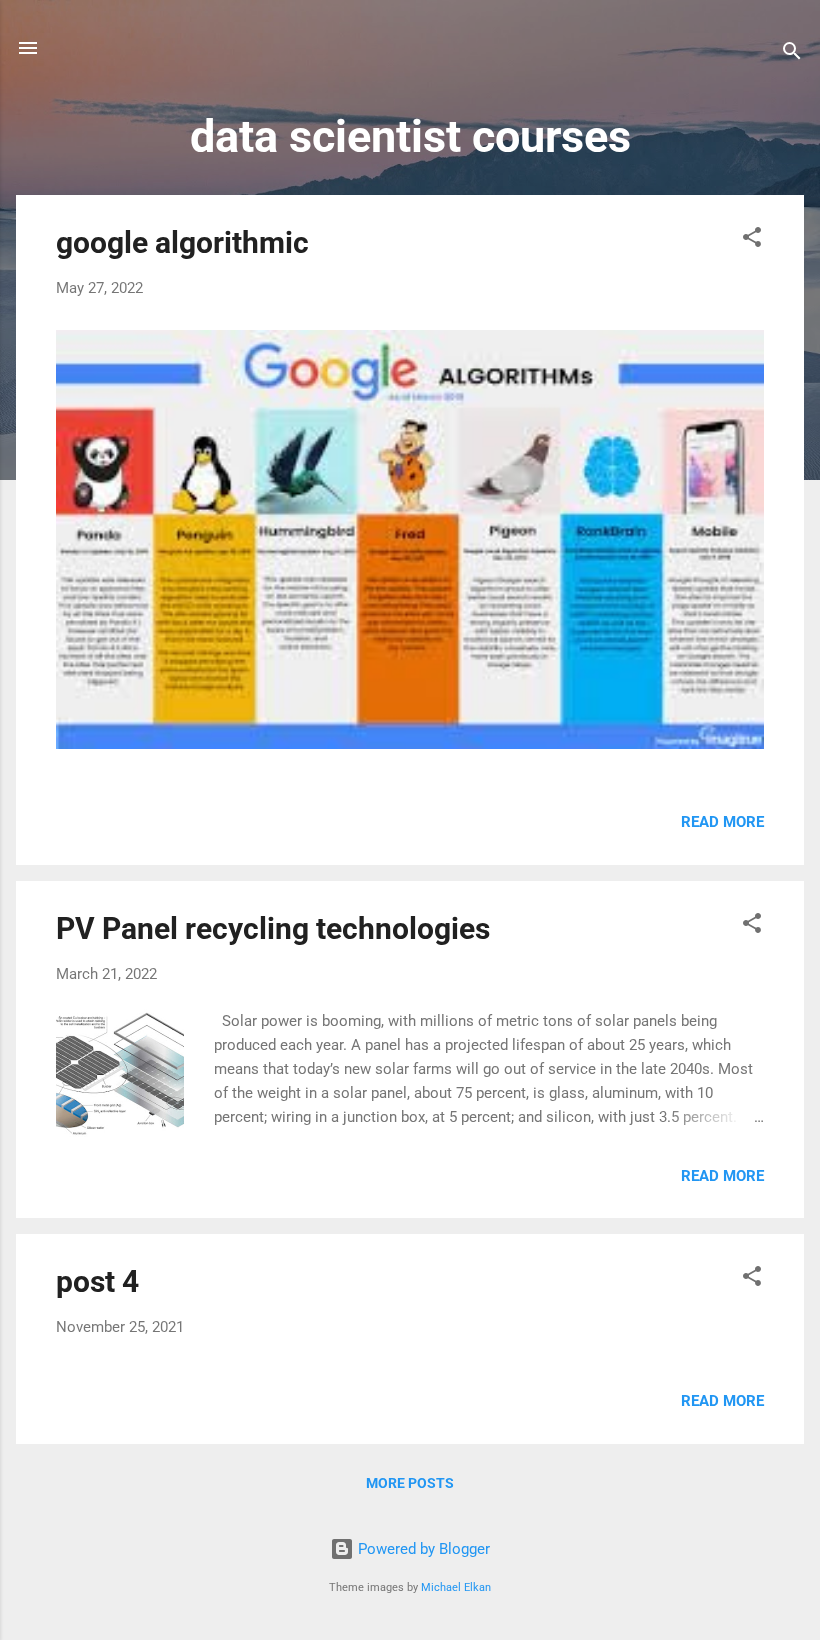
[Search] (792, 54)
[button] (752, 240)
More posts (410, 1483)
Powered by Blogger (422, 1549)
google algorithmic (182, 242)
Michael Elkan (456, 1587)
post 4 (97, 1281)
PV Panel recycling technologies (273, 928)
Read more (722, 822)
